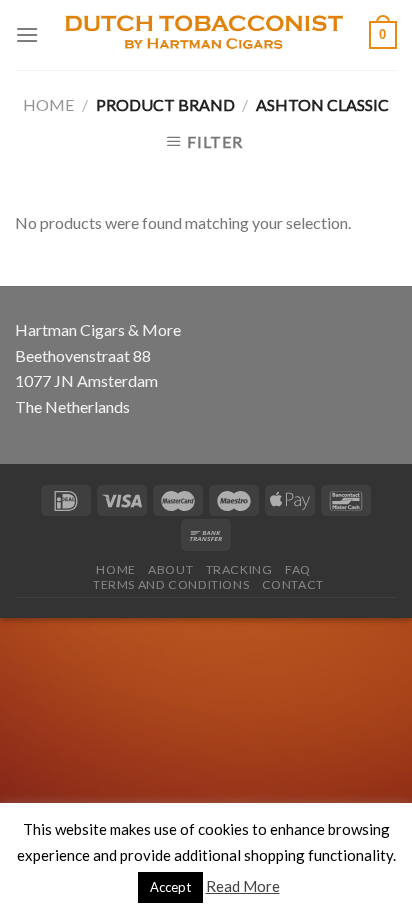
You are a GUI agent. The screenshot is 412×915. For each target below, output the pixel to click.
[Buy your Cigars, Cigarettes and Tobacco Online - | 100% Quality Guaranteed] (204, 35)
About (170, 569)
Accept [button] (170, 887)
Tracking (239, 569)
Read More (243, 886)
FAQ (298, 569)
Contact (293, 584)
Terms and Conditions (171, 584)
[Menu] (27, 34)
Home (48, 104)
